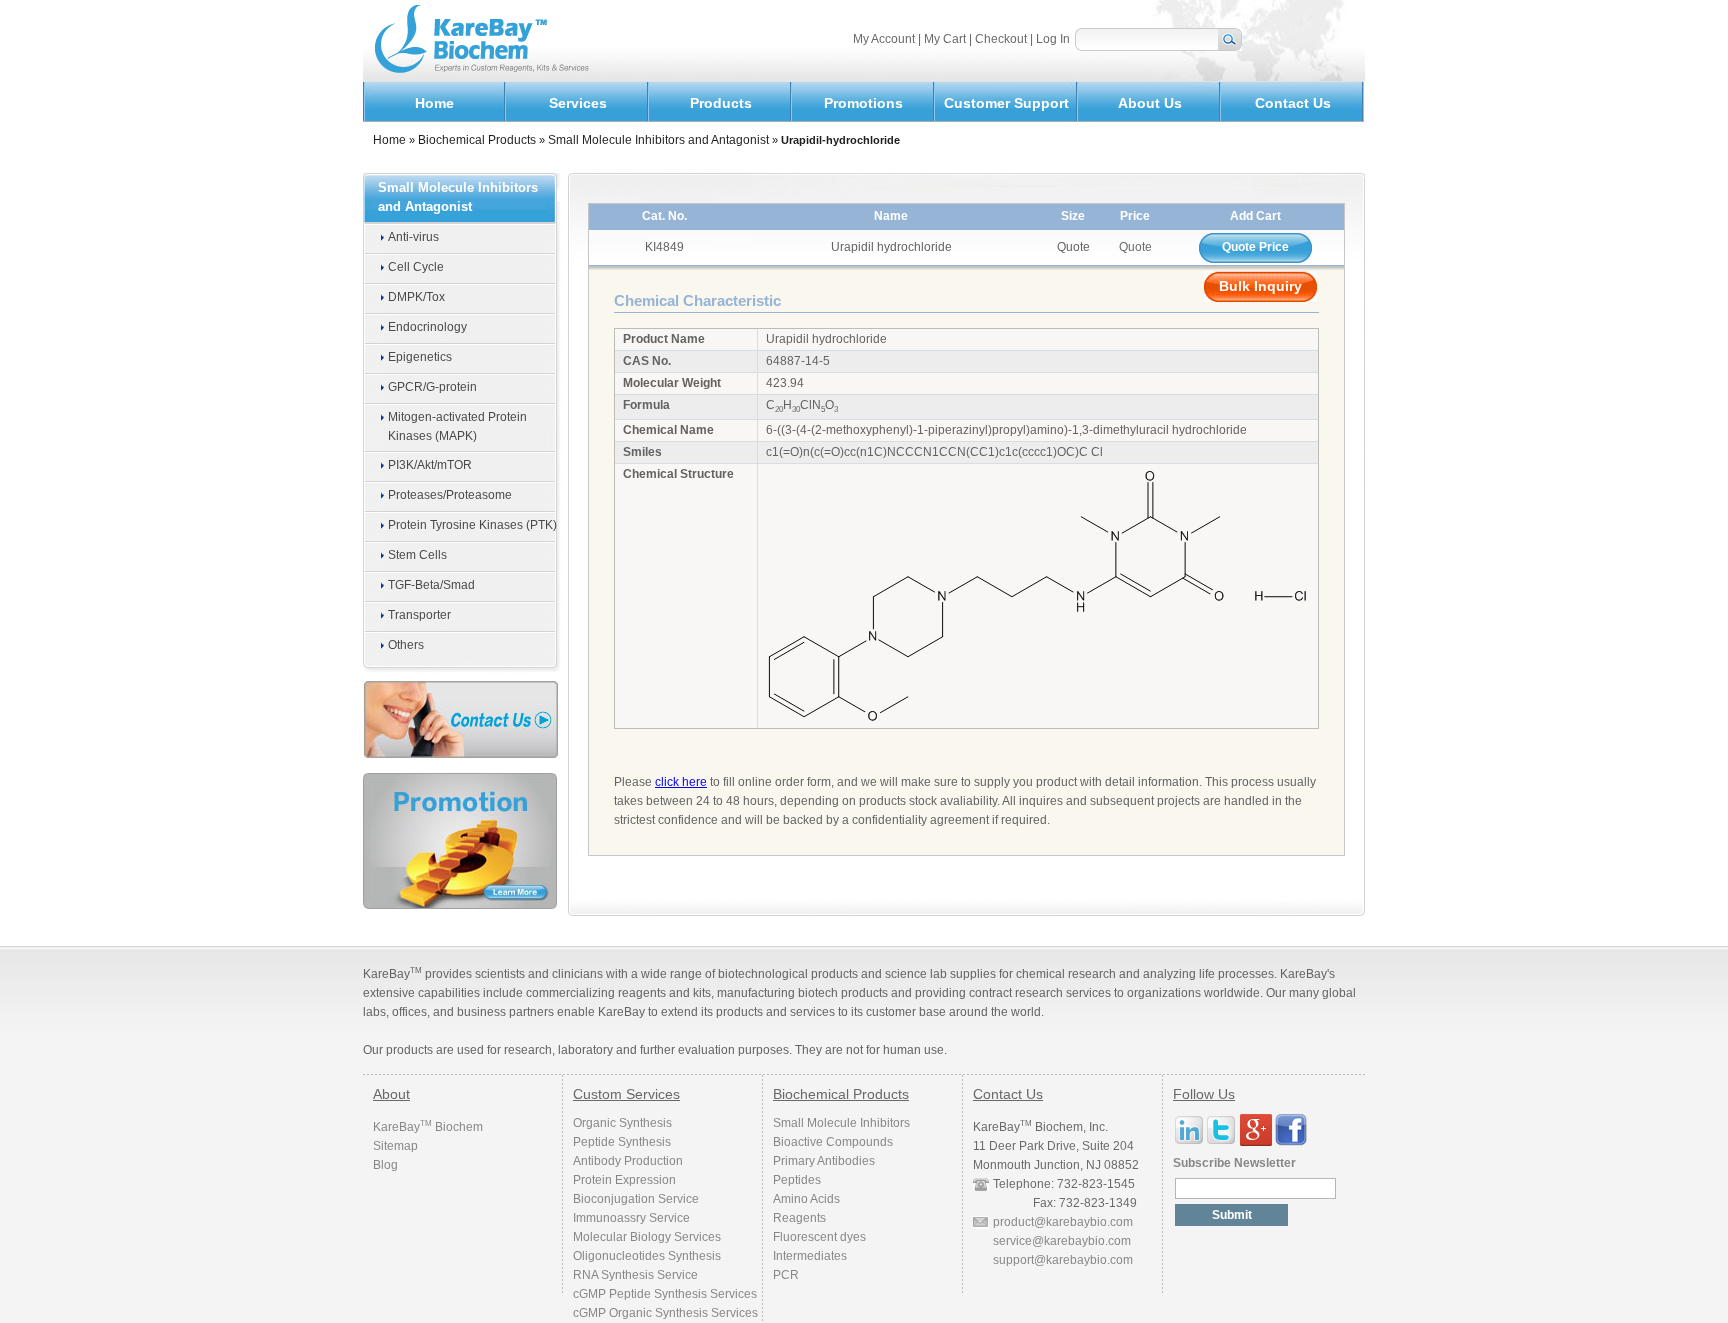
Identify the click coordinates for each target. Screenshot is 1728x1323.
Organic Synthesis (622, 1123)
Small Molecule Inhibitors (841, 1123)
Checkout (1002, 39)
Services (578, 103)
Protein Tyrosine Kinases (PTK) (472, 525)
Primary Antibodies (824, 1161)
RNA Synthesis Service (635, 1275)
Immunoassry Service (631, 1218)
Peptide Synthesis (622, 1142)
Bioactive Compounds (833, 1142)
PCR (786, 1275)
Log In (1053, 39)
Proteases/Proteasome (450, 495)
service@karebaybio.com (1062, 1241)
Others (406, 645)
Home (434, 103)
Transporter (419, 615)
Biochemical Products (477, 140)
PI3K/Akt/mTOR (430, 465)
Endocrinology (427, 327)
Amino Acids (806, 1199)
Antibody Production (628, 1161)
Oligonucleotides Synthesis (647, 1256)
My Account (885, 39)
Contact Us (1293, 103)
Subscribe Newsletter (1234, 1163)
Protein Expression (624, 1180)
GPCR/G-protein (432, 387)
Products (721, 103)
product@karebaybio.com (1063, 1222)
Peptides (797, 1180)
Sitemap (395, 1146)
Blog (385, 1165)
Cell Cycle (416, 267)
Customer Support (1006, 103)
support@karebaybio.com (1063, 1260)
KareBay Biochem (428, 1127)
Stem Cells (417, 555)
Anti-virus (413, 237)
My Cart (946, 39)
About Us (1150, 103)
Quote (1135, 247)
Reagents (799, 1218)
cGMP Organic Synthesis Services (665, 1313)
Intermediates (810, 1256)
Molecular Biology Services (647, 1237)
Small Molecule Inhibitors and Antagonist (658, 140)
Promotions (863, 103)
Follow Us (1204, 1094)
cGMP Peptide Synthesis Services (665, 1294)
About (391, 1094)
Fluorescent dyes (819, 1237)
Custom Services (626, 1094)
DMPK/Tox (416, 297)
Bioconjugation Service (636, 1199)
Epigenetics (420, 357)
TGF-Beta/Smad (431, 585)
